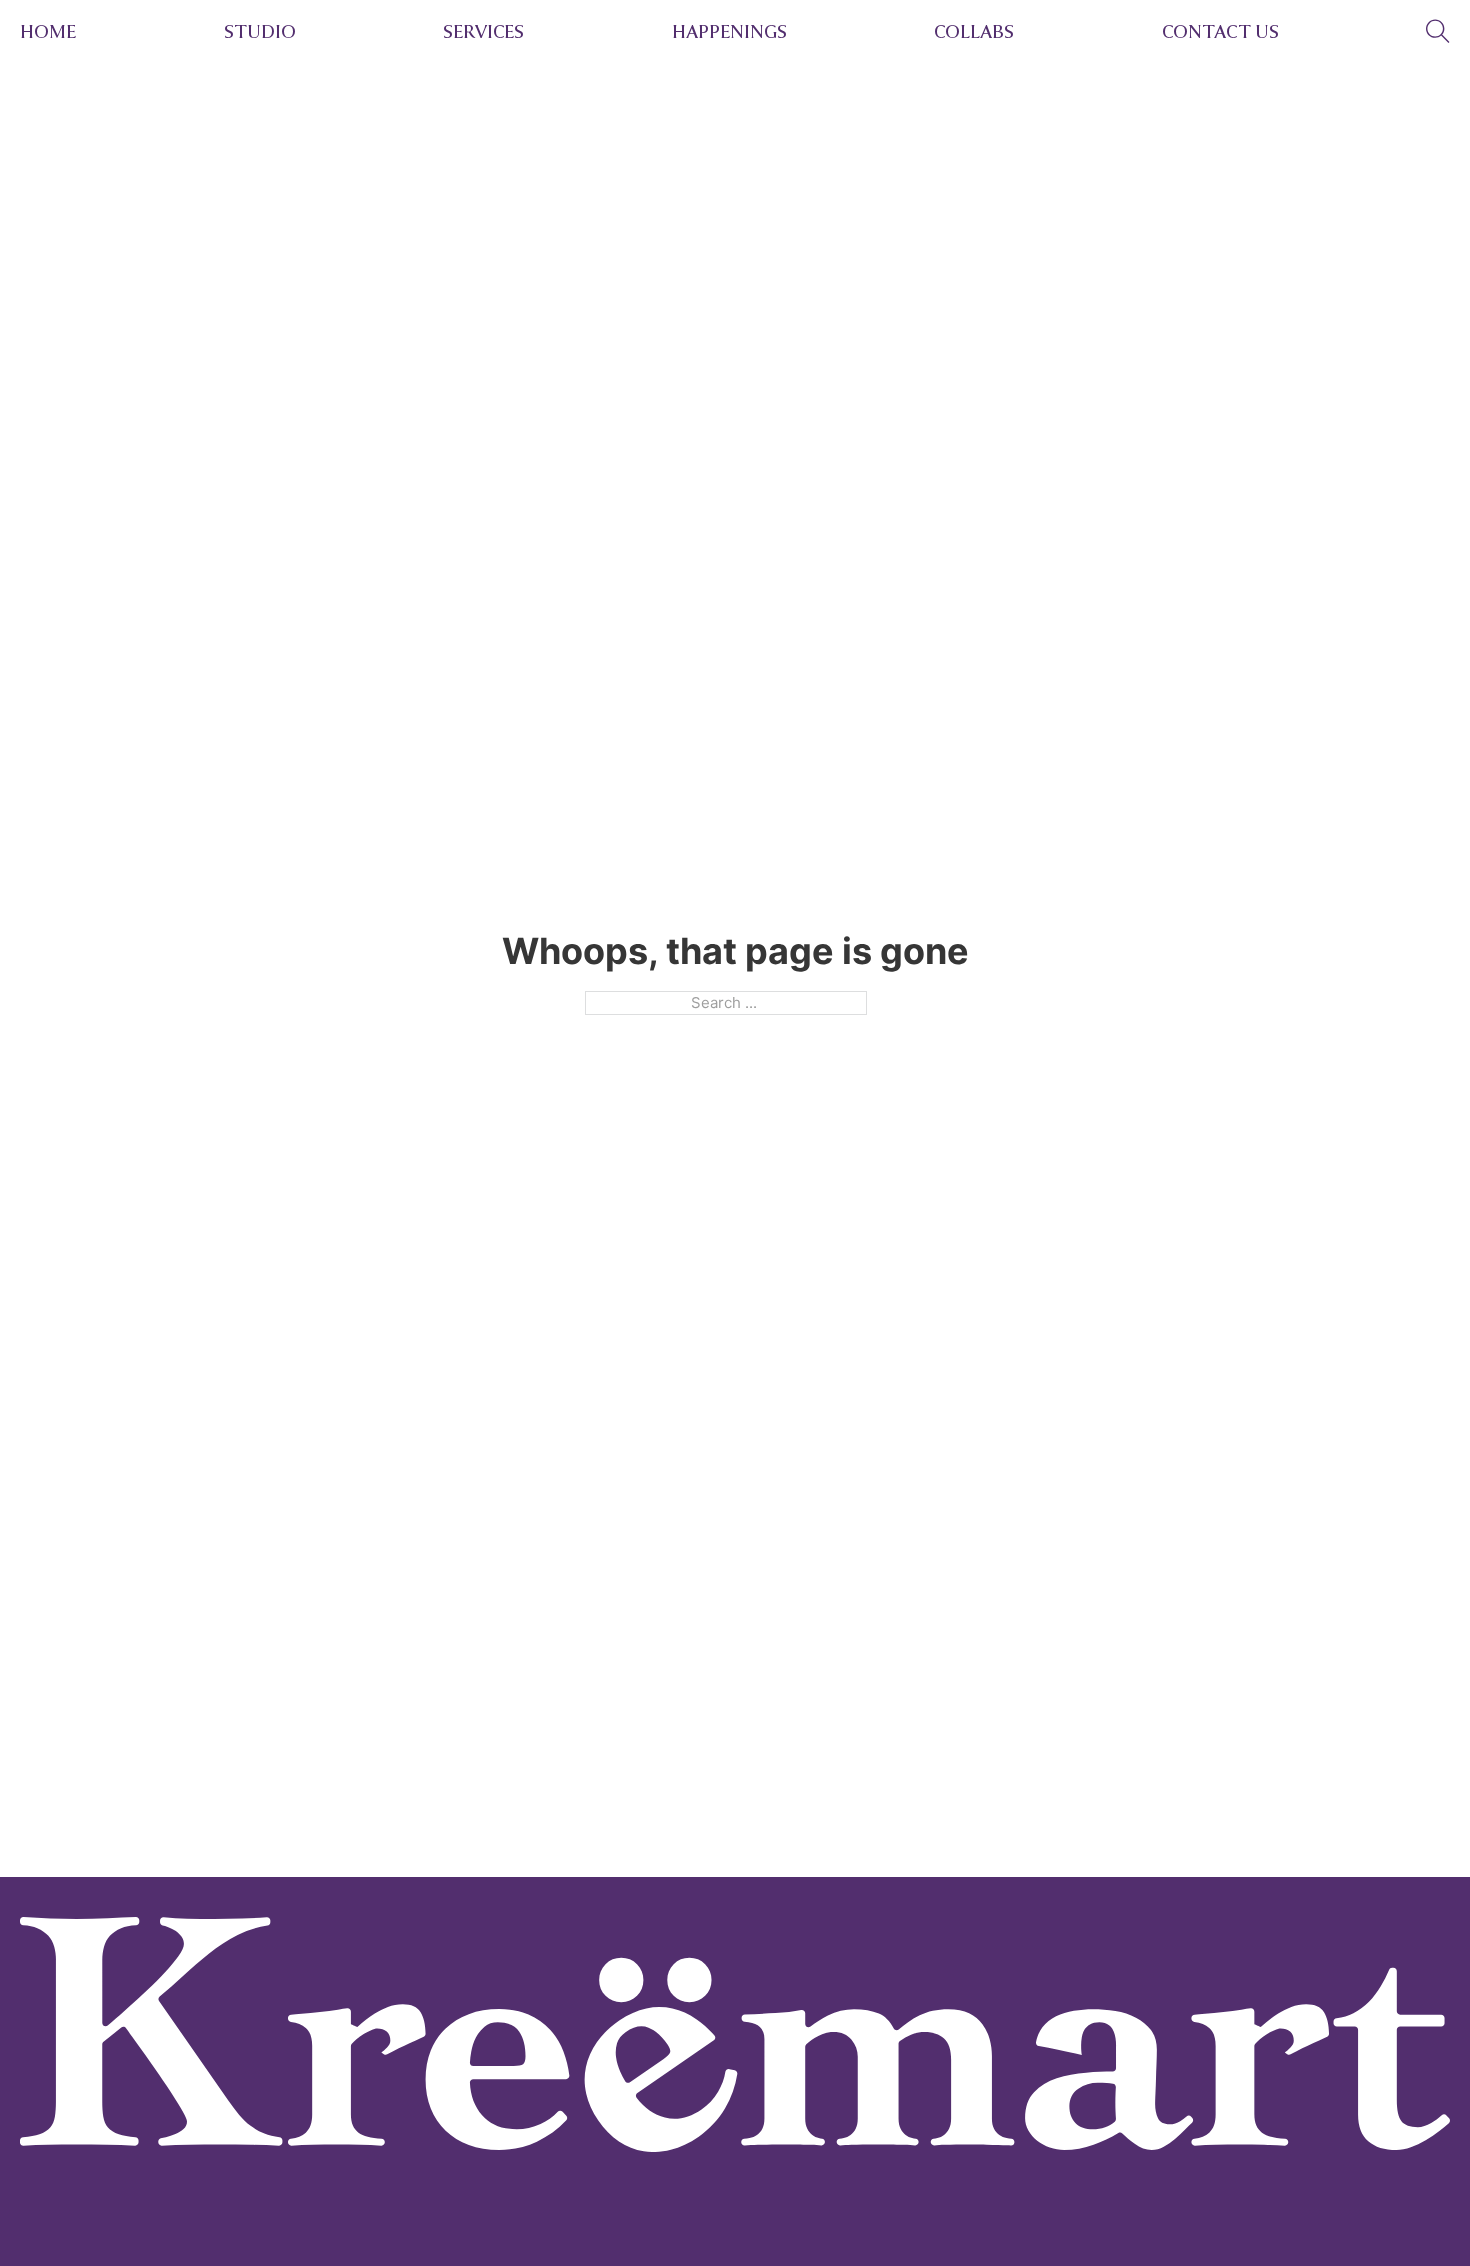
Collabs (974, 32)
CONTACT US (1220, 32)
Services (483, 32)
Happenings (729, 32)
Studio (260, 32)
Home (48, 32)
